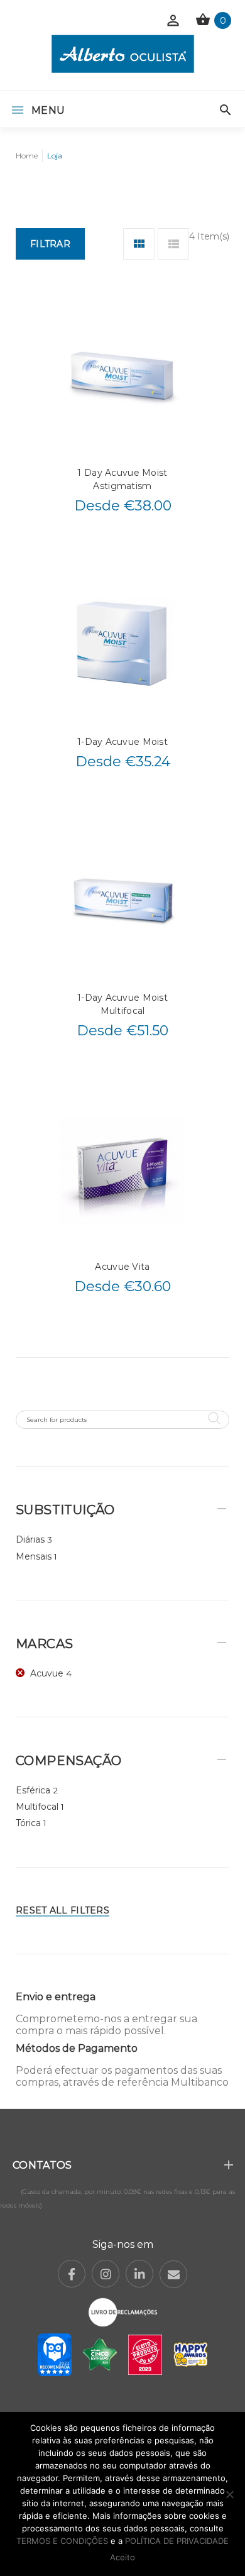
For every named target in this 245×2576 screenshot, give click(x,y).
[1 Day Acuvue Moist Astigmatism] (122, 376)
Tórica (28, 1823)
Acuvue (47, 1673)
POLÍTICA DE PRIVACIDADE (177, 2541)
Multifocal (37, 1807)
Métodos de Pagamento (77, 2048)
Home (27, 156)
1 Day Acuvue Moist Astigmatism (122, 479)
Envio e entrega (56, 1997)
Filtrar (50, 244)
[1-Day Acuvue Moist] (122, 645)
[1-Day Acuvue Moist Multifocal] (122, 901)
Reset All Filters (63, 1910)
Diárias (30, 1539)
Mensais (34, 1556)
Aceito (122, 2557)
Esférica (33, 1790)
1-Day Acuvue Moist (122, 742)
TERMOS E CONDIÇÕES (62, 2541)
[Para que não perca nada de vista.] (123, 54)
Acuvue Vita (122, 1267)
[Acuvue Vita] (122, 1170)
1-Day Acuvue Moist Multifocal (122, 1004)
